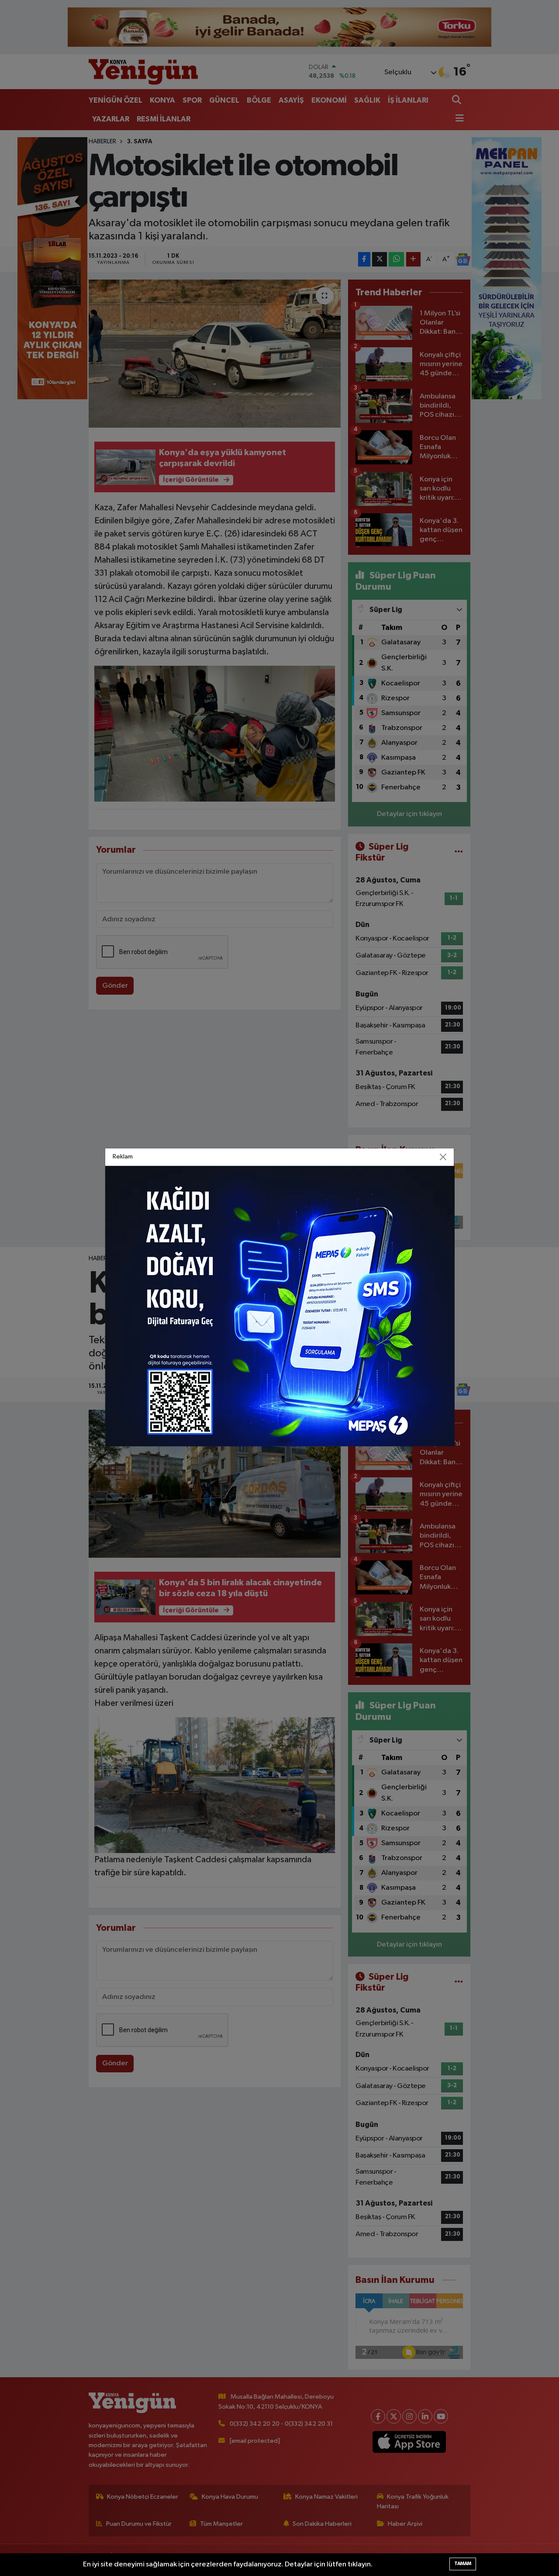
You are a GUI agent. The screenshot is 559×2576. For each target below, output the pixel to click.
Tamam (463, 2564)
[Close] (443, 1157)
